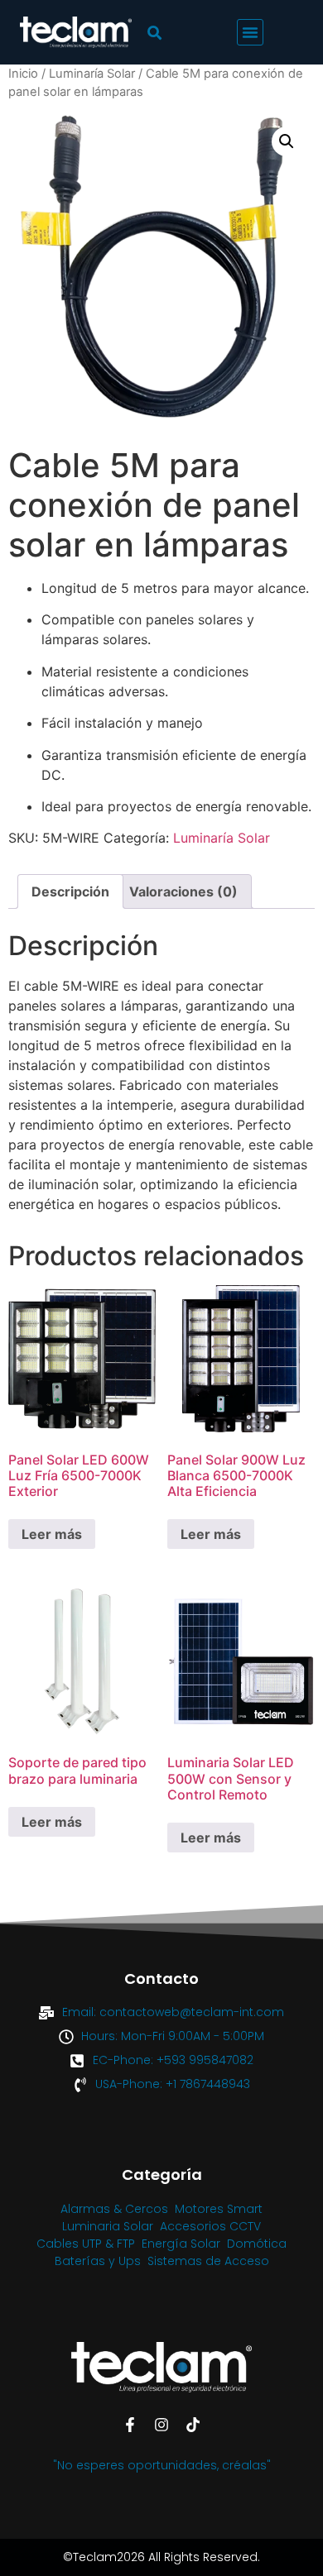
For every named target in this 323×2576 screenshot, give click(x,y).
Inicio (23, 74)
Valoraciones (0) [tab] (183, 891)
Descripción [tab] (70, 891)
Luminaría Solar (92, 74)
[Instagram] (161, 2425)
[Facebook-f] (130, 2425)
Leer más (52, 1534)
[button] (250, 32)
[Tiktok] (193, 2425)
